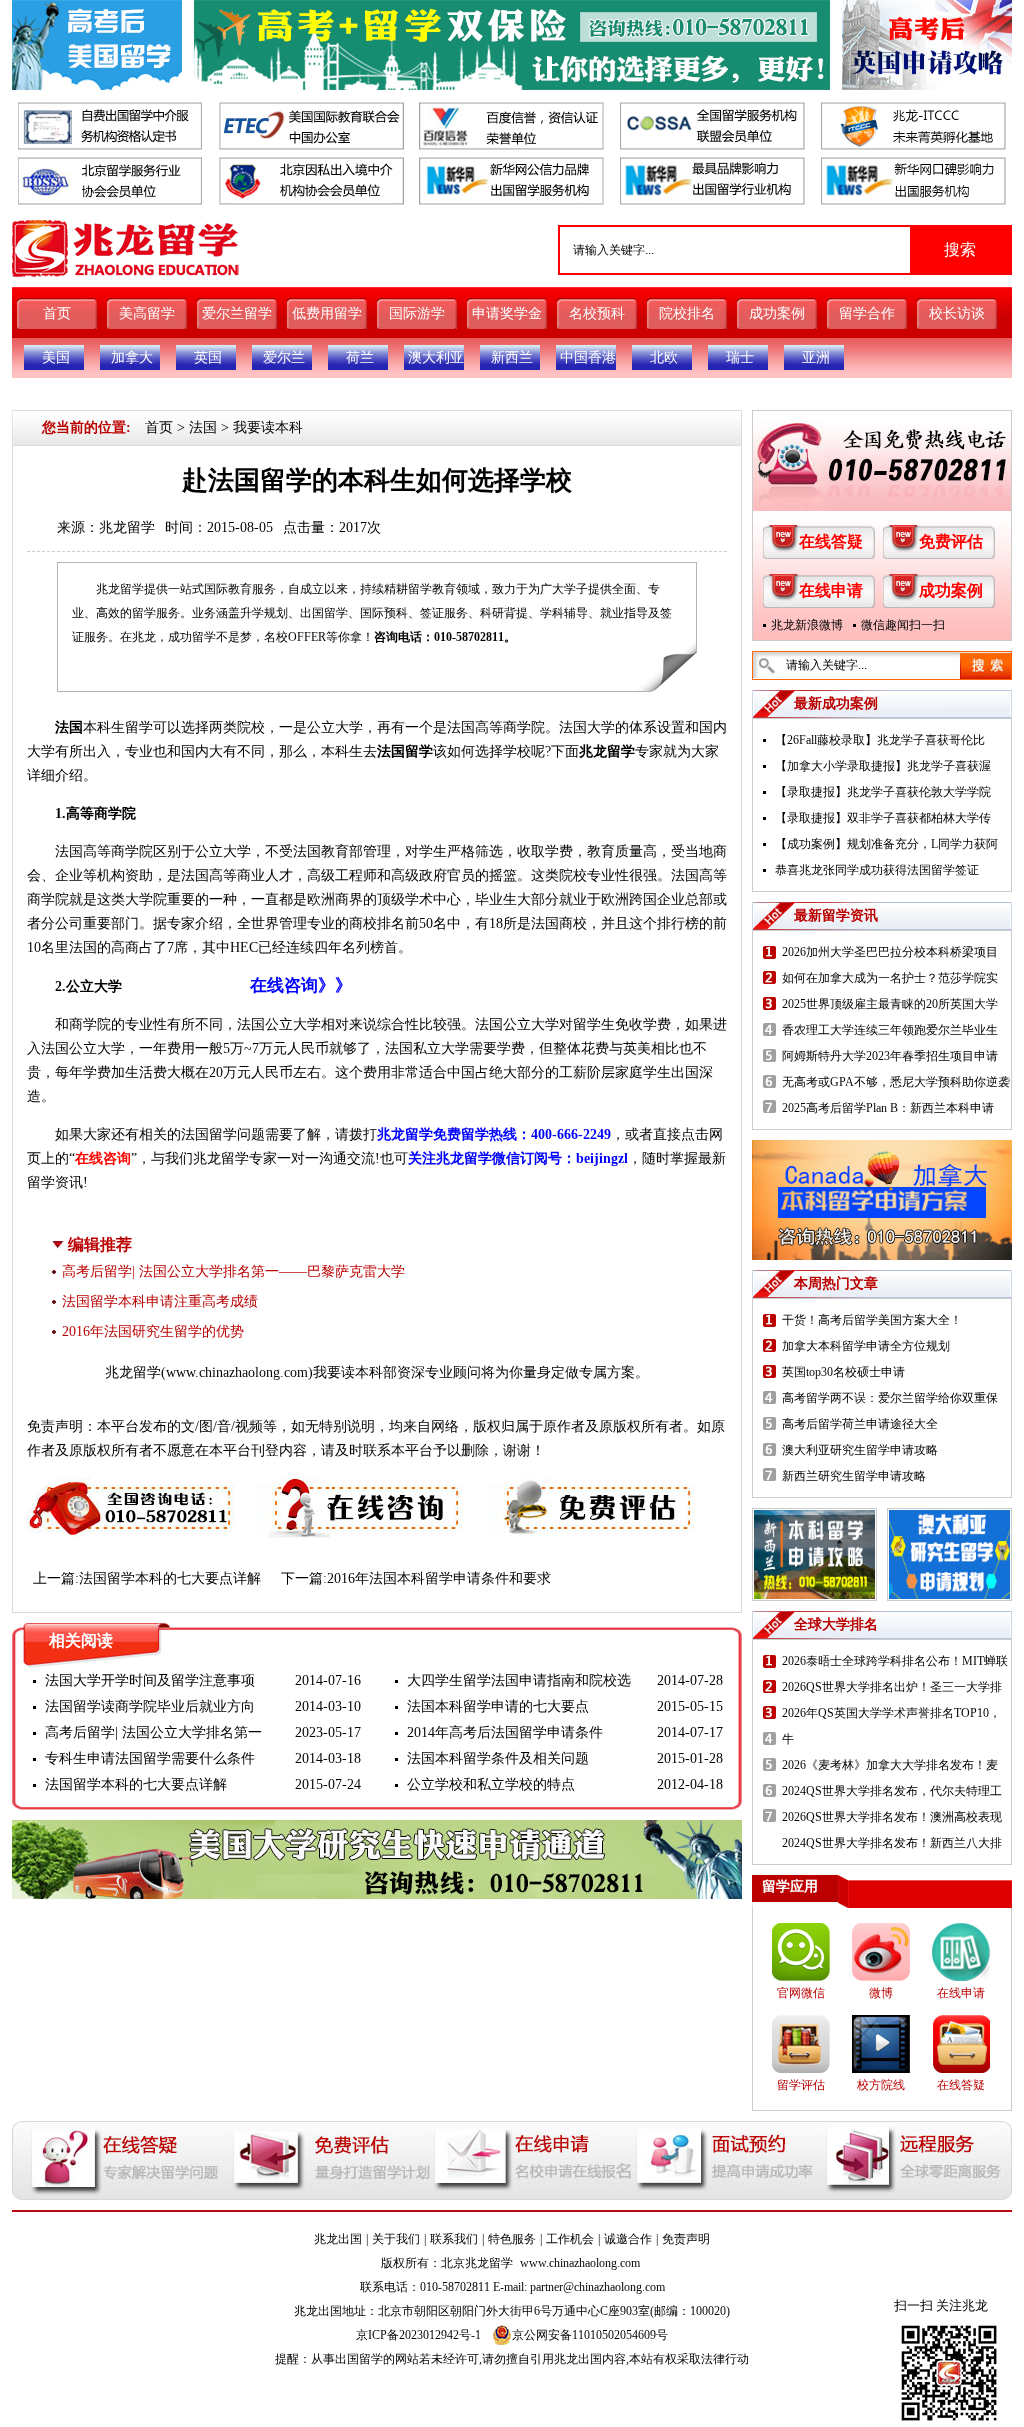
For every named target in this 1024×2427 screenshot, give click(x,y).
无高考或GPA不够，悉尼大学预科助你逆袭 (896, 1082)
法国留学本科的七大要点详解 (170, 1578)
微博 (881, 1993)
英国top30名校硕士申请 (843, 1372)
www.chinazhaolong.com (237, 1372)
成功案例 (777, 313)
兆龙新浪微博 (807, 625)
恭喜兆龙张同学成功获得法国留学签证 (877, 870)
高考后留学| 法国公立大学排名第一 (153, 1732)
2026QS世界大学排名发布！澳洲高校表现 (892, 1817)
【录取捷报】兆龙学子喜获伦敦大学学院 (883, 792)
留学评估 (801, 2085)
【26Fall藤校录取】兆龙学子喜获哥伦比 (880, 740)
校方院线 (881, 2085)
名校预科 (597, 313)
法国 (203, 427)
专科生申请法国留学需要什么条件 (150, 1758)
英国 (208, 357)
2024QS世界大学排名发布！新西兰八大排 (892, 1843)
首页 (57, 313)
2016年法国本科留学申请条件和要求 (439, 1578)
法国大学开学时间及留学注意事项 (150, 1680)
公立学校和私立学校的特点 (491, 1784)
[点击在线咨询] (361, 1488)
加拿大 (132, 357)
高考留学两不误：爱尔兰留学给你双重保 (890, 1398)
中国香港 (588, 357)
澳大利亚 (436, 357)
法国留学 (405, 751)
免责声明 (686, 2239)
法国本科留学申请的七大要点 (498, 1706)
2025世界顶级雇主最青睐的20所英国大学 (890, 1004)
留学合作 (867, 313)
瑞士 (740, 357)
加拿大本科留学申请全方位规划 (866, 1346)
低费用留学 (327, 313)
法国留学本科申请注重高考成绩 (160, 1301)
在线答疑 (831, 541)
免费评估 (951, 541)
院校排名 (687, 313)
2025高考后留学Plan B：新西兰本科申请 (888, 1108)
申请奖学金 (507, 313)
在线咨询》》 (301, 985)
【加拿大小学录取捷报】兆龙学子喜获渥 (883, 766)
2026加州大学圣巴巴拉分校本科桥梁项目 (890, 952)
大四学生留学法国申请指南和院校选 (519, 1680)
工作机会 (570, 2239)
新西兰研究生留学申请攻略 (854, 1476)
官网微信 (801, 1993)
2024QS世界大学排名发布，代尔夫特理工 (892, 1791)
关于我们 (396, 2239)
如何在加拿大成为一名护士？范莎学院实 (890, 978)
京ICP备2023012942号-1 (418, 2335)
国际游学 (417, 313)
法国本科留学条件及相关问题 (498, 1758)
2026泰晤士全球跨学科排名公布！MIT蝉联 (895, 1661)
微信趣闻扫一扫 (903, 625)
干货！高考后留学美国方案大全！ (872, 1320)
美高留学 (147, 313)
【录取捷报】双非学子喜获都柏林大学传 (883, 818)
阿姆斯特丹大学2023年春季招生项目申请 (890, 1056)
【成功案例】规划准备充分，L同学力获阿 (886, 844)
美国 (56, 357)
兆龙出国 (338, 2239)
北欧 (664, 357)
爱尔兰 (284, 357)
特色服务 (512, 2239)
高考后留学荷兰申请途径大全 (860, 1424)
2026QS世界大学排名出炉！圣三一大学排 (892, 1687)
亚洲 (816, 357)
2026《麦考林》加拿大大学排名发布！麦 (890, 1765)
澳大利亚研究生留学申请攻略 (860, 1450)
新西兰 (512, 357)
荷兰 (360, 357)
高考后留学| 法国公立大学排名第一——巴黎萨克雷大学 (233, 1271)
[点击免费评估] (593, 1488)
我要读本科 (268, 427)
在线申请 (831, 590)
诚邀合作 (628, 2239)
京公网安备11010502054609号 (590, 2335)
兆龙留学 (127, 527)
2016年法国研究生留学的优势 (153, 1331)
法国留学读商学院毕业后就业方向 (150, 1706)
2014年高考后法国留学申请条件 (505, 1732)
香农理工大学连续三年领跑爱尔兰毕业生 (890, 1030)
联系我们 (454, 2239)
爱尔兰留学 (237, 313)
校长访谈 (957, 313)
